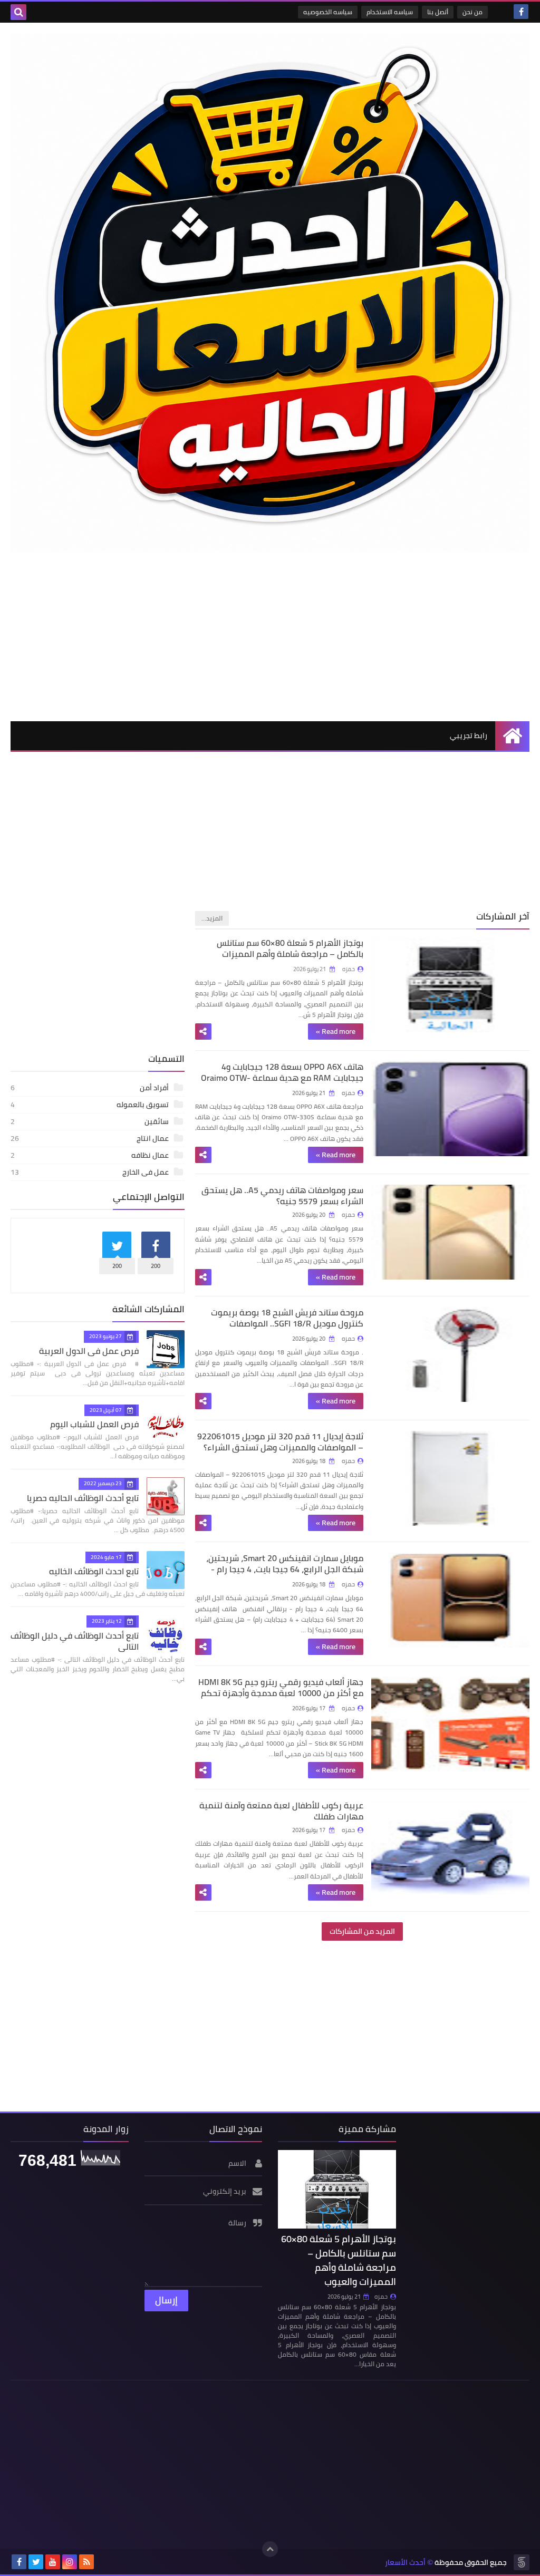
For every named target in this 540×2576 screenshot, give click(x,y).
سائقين (90, 1121)
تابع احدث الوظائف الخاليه (94, 1571)
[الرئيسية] (512, 736)
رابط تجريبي (469, 735)
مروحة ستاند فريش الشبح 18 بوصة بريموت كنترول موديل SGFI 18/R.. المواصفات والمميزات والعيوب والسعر (287, 1323)
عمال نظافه (90, 1155)
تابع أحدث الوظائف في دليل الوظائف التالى (75, 1641)
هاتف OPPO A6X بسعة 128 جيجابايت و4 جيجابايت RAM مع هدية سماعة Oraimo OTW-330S (282, 1078)
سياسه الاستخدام (390, 12)
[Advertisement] (270, 636)
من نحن (472, 12)
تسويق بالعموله (90, 1105)
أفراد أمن (90, 1088)
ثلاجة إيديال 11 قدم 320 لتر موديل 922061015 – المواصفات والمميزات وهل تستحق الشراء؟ (280, 1442)
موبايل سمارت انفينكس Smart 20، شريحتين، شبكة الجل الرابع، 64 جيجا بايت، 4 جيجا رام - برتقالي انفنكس (285, 1569)
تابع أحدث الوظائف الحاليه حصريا (83, 1498)
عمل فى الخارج (90, 1172)
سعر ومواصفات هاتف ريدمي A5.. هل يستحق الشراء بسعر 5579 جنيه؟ (282, 1195)
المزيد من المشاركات (362, 1931)
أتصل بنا (438, 12)
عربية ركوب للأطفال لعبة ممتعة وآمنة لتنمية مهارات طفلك (281, 1811)
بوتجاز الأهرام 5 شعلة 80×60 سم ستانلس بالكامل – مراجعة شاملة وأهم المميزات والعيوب (290, 954)
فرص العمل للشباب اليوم (94, 1424)
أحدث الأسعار (405, 2563)
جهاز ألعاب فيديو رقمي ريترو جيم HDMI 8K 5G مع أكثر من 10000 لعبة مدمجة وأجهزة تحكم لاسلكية (281, 1693)
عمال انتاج (90, 1138)
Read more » (336, 1031)
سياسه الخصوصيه (328, 12)
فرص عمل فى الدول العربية (89, 1351)
